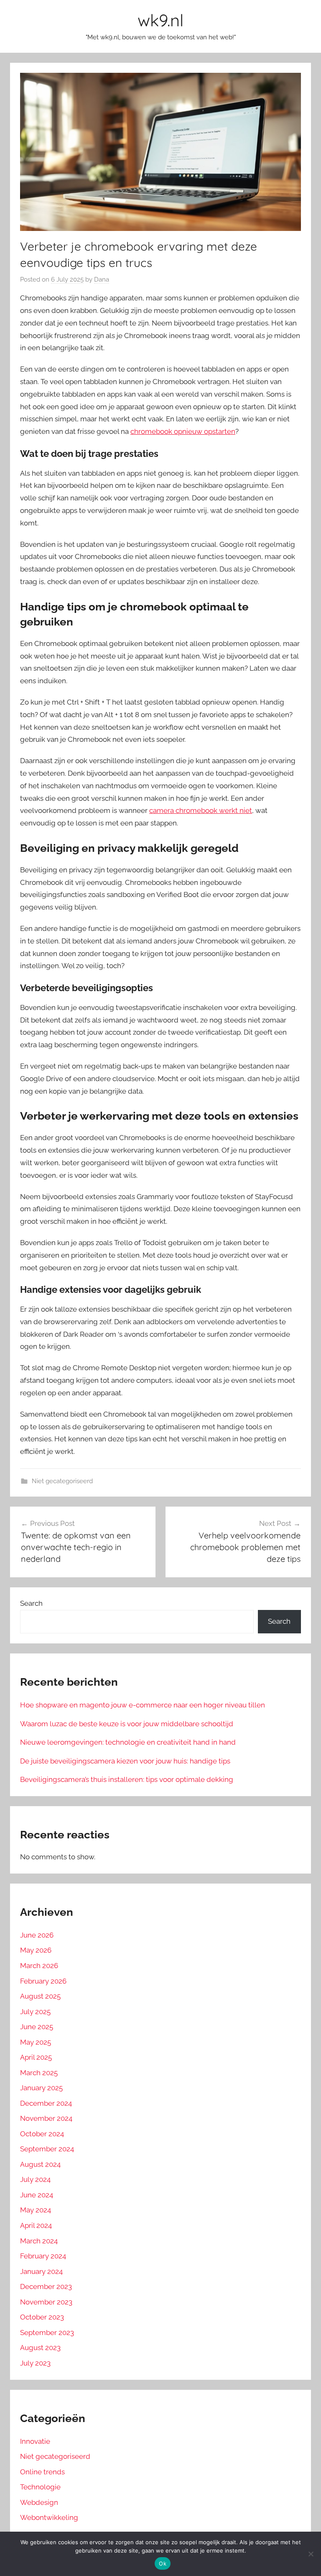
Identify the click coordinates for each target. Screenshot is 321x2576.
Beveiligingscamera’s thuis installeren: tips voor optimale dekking (127, 1779)
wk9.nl (160, 20)
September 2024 (47, 2149)
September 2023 (47, 2332)
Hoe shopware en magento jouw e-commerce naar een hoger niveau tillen (143, 1705)
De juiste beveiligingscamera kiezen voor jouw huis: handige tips (125, 1761)
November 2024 (46, 2118)
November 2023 (46, 2302)
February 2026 (43, 1981)
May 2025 (36, 2042)
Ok (163, 2563)
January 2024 (41, 2271)
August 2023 (40, 2348)
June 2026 (37, 1935)
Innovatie (35, 2441)
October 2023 (42, 2317)
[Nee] (311, 2554)
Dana (102, 279)
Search (31, 1603)
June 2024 (37, 2195)
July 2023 (35, 2363)
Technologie (40, 2487)
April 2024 (36, 2225)
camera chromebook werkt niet (201, 810)
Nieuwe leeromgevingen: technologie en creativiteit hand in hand (128, 1742)
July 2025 (35, 2012)
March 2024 (39, 2241)
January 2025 (41, 2088)
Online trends (42, 2472)
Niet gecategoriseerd (62, 1481)
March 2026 (39, 1966)
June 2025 (37, 2027)
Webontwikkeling (49, 2517)
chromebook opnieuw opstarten (183, 431)
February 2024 (43, 2256)
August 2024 (40, 2164)
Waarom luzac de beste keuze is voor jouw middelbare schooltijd (127, 1724)
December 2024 (46, 2103)
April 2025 (36, 2057)
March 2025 (39, 2073)
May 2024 (36, 2210)
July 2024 (35, 2179)
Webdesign (39, 2502)
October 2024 (42, 2134)
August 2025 (40, 1996)
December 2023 (46, 2286)
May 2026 (36, 1950)
